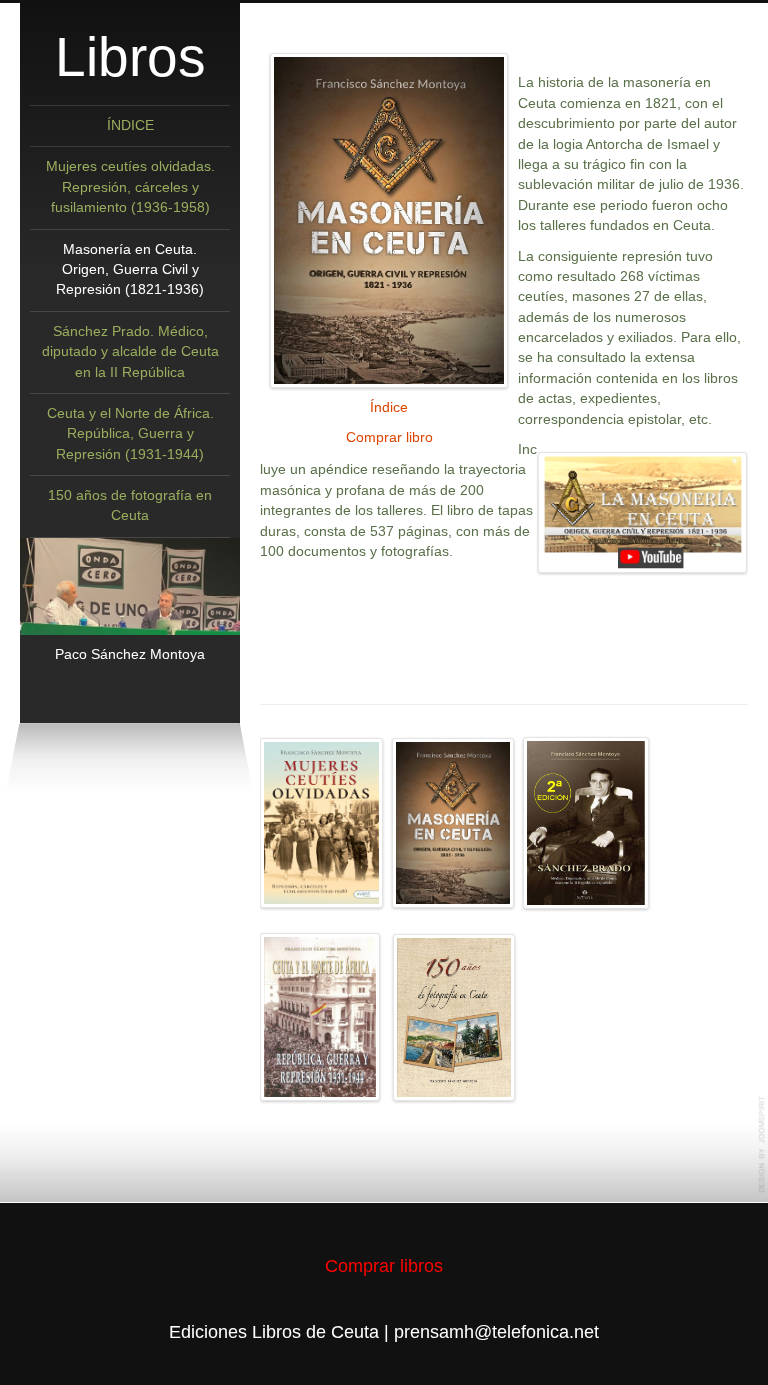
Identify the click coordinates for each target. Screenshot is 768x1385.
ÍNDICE (130, 125)
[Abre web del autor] (130, 586)
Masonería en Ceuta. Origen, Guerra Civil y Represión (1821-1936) (130, 270)
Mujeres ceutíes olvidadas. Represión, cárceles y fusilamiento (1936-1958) (130, 187)
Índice (389, 407)
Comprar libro (389, 437)
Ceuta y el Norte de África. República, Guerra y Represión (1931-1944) (130, 434)
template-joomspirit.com (763, 1144)
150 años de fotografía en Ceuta (130, 505)
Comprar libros (384, 1265)
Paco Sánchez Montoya (130, 654)
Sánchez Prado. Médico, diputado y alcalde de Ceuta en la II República (130, 352)
